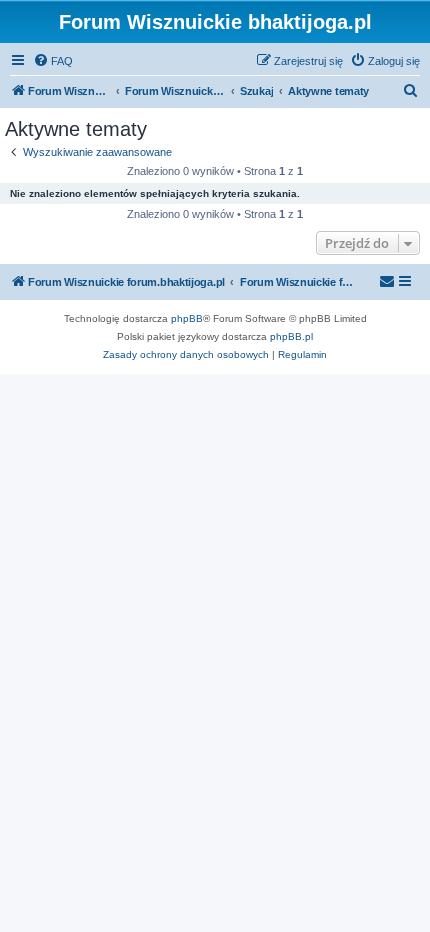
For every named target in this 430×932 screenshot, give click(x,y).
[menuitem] (53, 61)
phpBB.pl (291, 336)
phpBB (187, 318)
